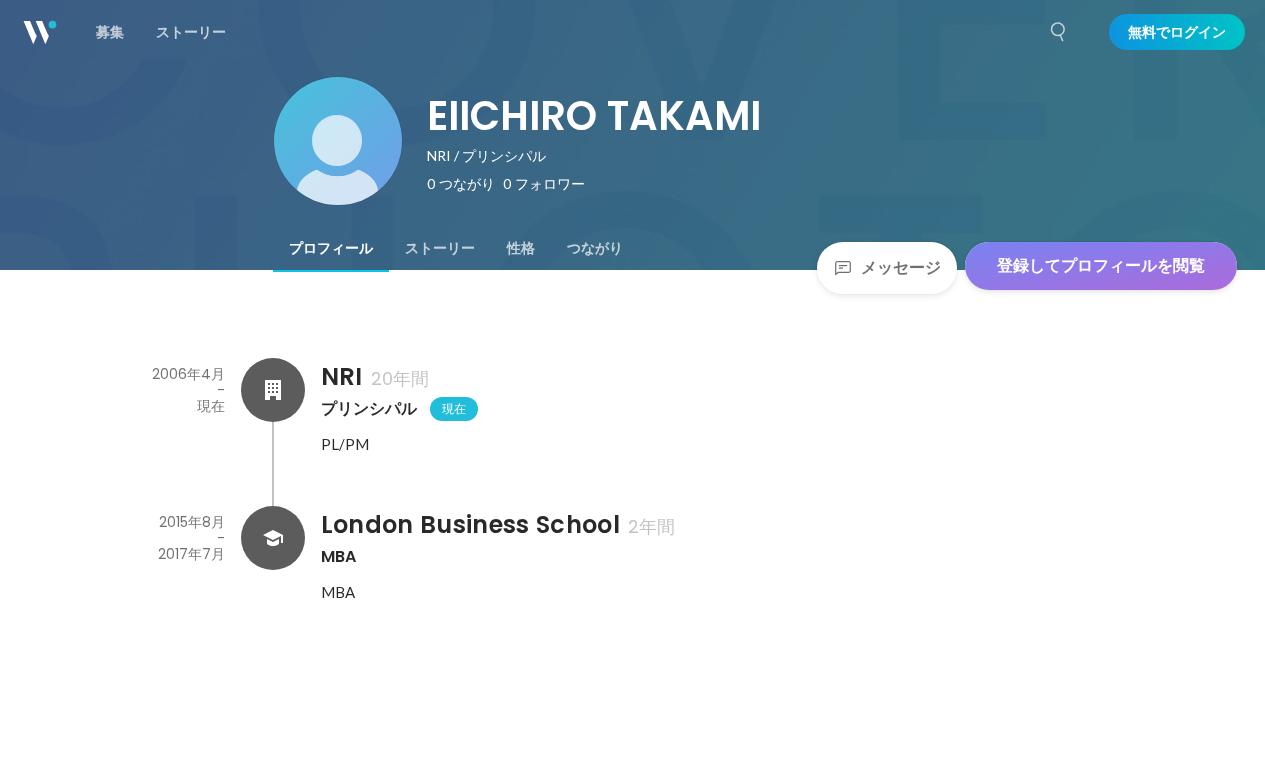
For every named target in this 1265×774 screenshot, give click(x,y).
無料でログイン (1177, 32)
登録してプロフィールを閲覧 (1101, 265)
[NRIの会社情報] (273, 390)
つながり (595, 248)
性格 (521, 248)
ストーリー (440, 248)
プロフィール (331, 248)
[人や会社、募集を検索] (1059, 32)
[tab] (331, 248)
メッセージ (901, 267)
